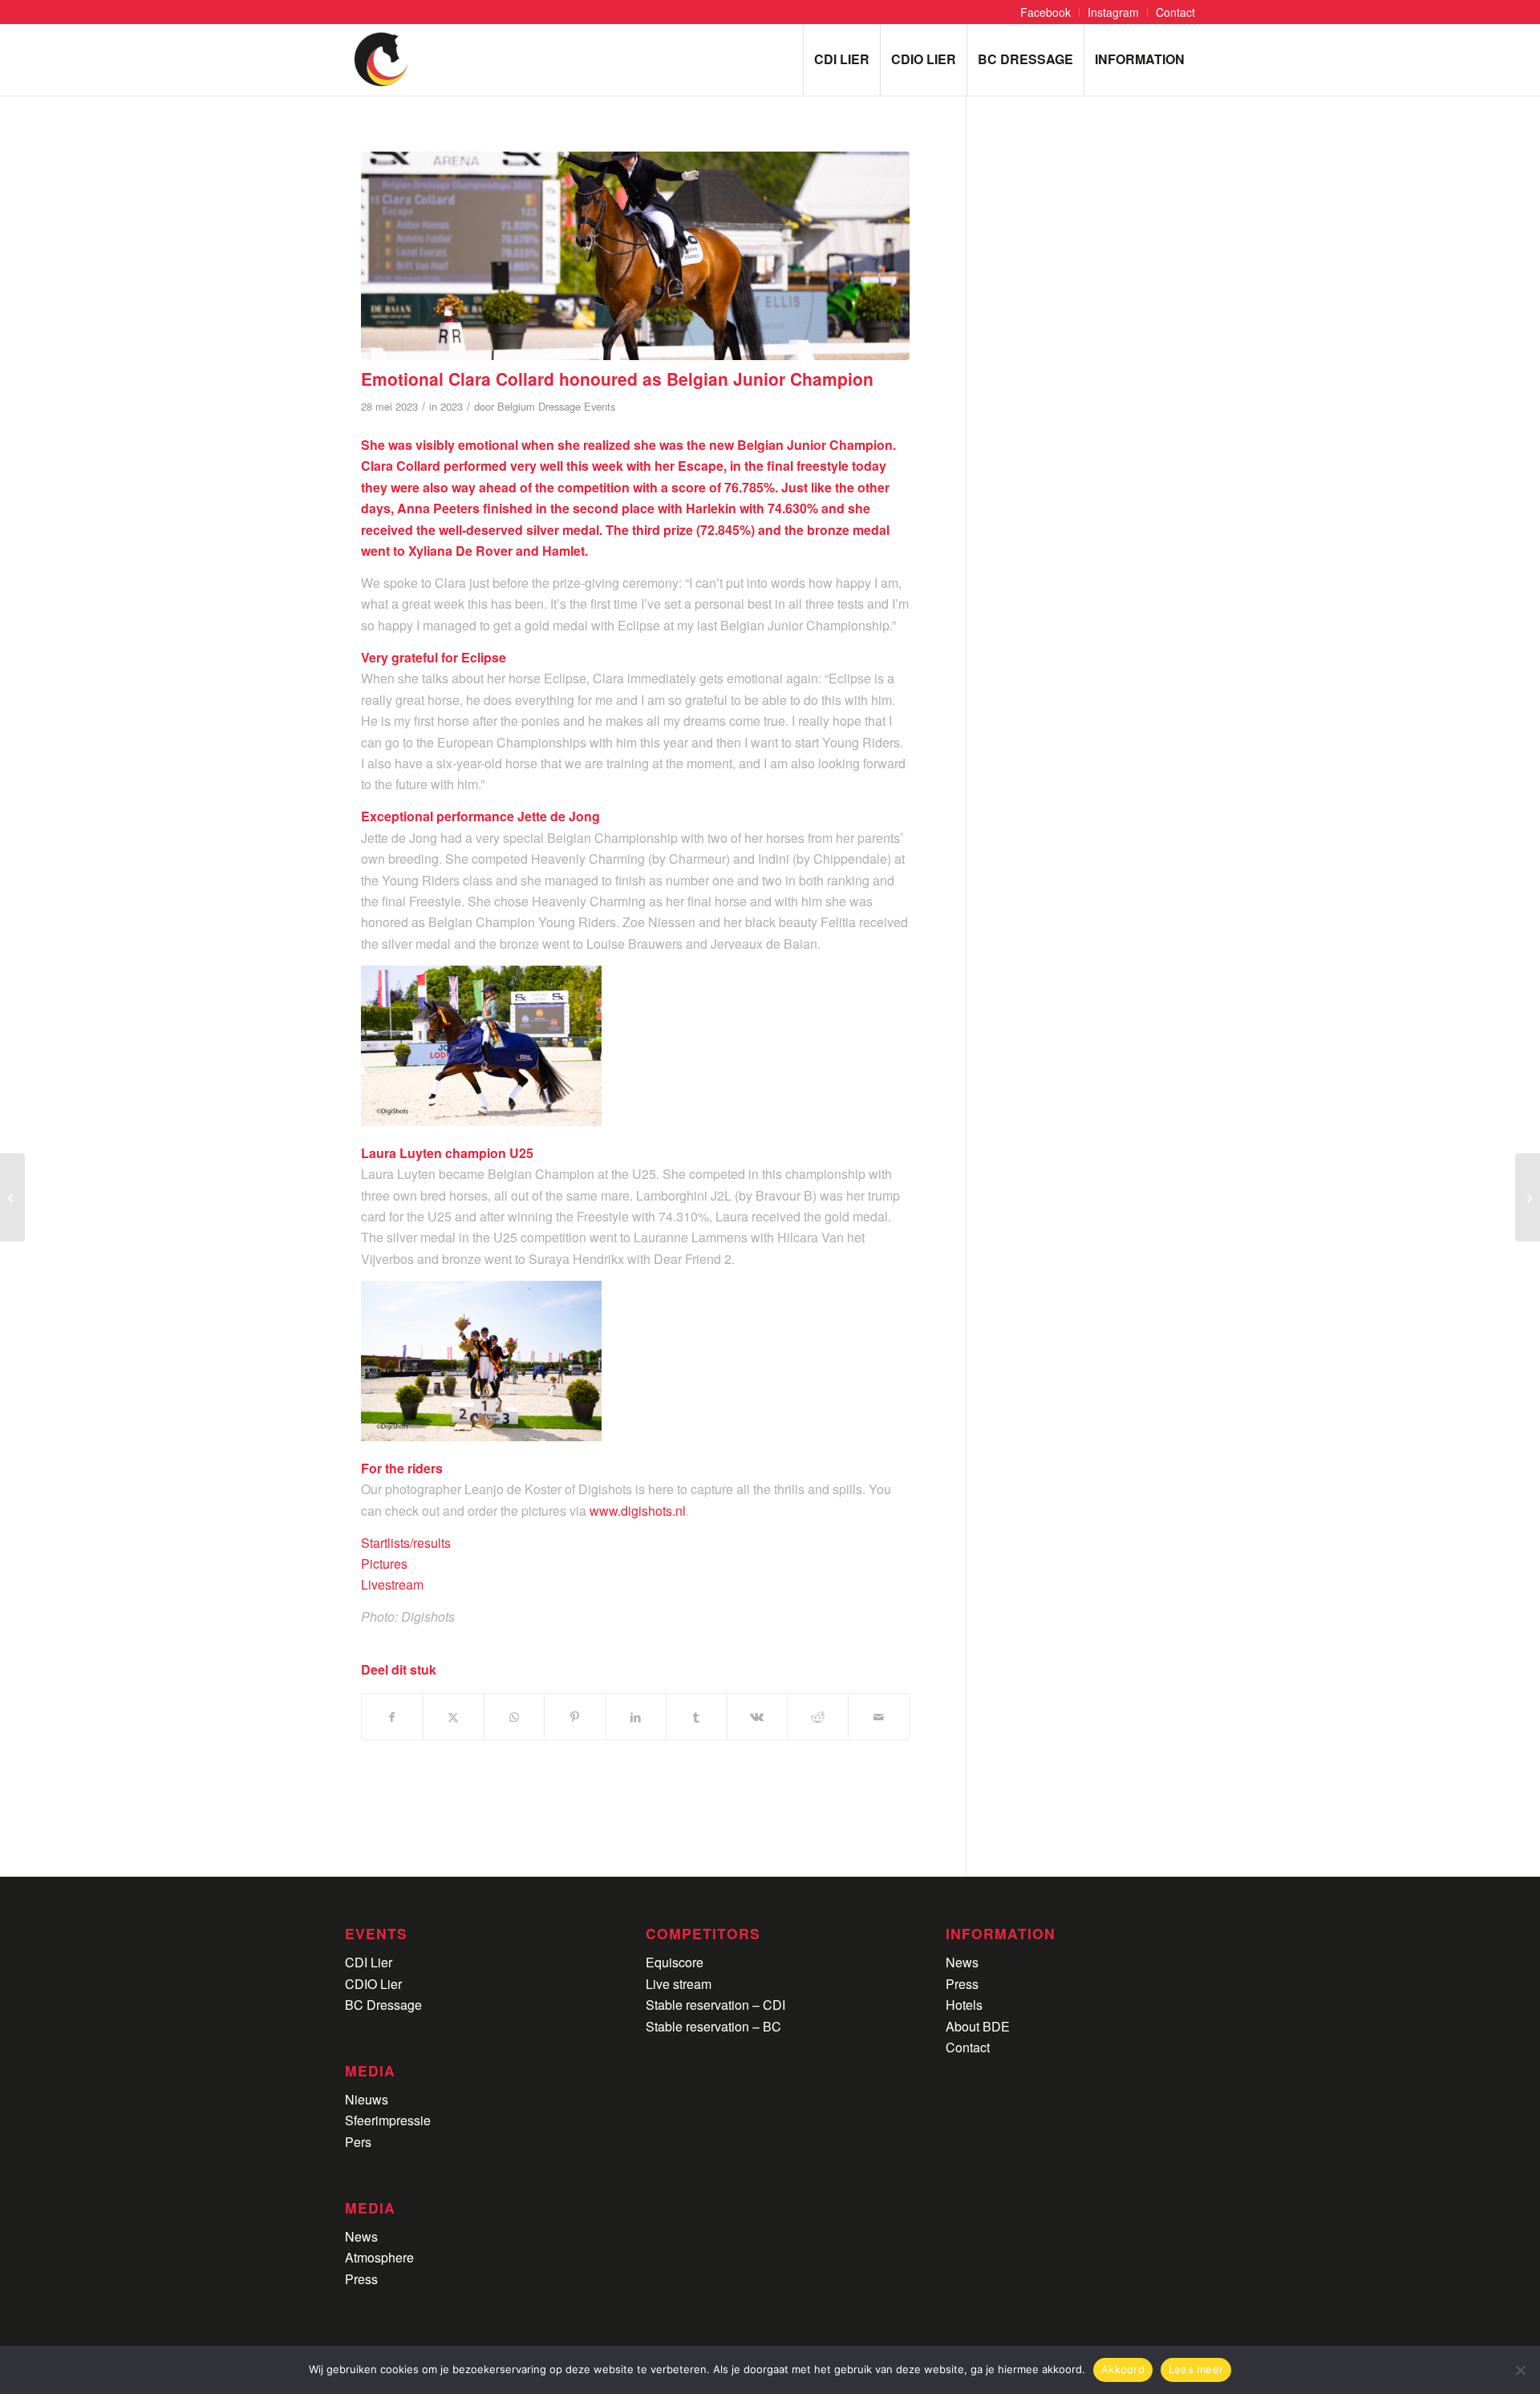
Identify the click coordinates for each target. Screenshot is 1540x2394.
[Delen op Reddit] (818, 1717)
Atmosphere (379, 2257)
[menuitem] (1046, 12)
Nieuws (367, 2099)
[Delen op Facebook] (392, 1717)
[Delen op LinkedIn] (636, 1717)
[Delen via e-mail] (879, 1717)
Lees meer (1196, 2369)
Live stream (679, 1984)
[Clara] (635, 256)
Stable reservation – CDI (715, 2005)
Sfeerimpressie (388, 2120)
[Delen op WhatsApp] (515, 1717)
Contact (968, 2047)
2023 (452, 406)
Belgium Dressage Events (556, 406)
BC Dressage (383, 2005)
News (361, 2236)
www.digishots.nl (638, 1511)
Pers (358, 2142)
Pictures (384, 1564)
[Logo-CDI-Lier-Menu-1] (381, 59)
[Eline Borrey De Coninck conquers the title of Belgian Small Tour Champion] (1528, 1197)
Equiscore (675, 1962)
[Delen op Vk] (758, 1717)
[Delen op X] (454, 1717)
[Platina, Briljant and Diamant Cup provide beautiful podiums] (12, 1197)
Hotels (964, 2005)
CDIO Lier (373, 1984)
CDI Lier (369, 1962)
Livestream (392, 1584)
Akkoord (1123, 2369)
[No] (1520, 2370)
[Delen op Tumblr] (697, 1717)
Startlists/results (406, 1543)
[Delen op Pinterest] (575, 1717)
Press (361, 2279)
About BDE (978, 2026)
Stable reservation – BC (713, 2026)
